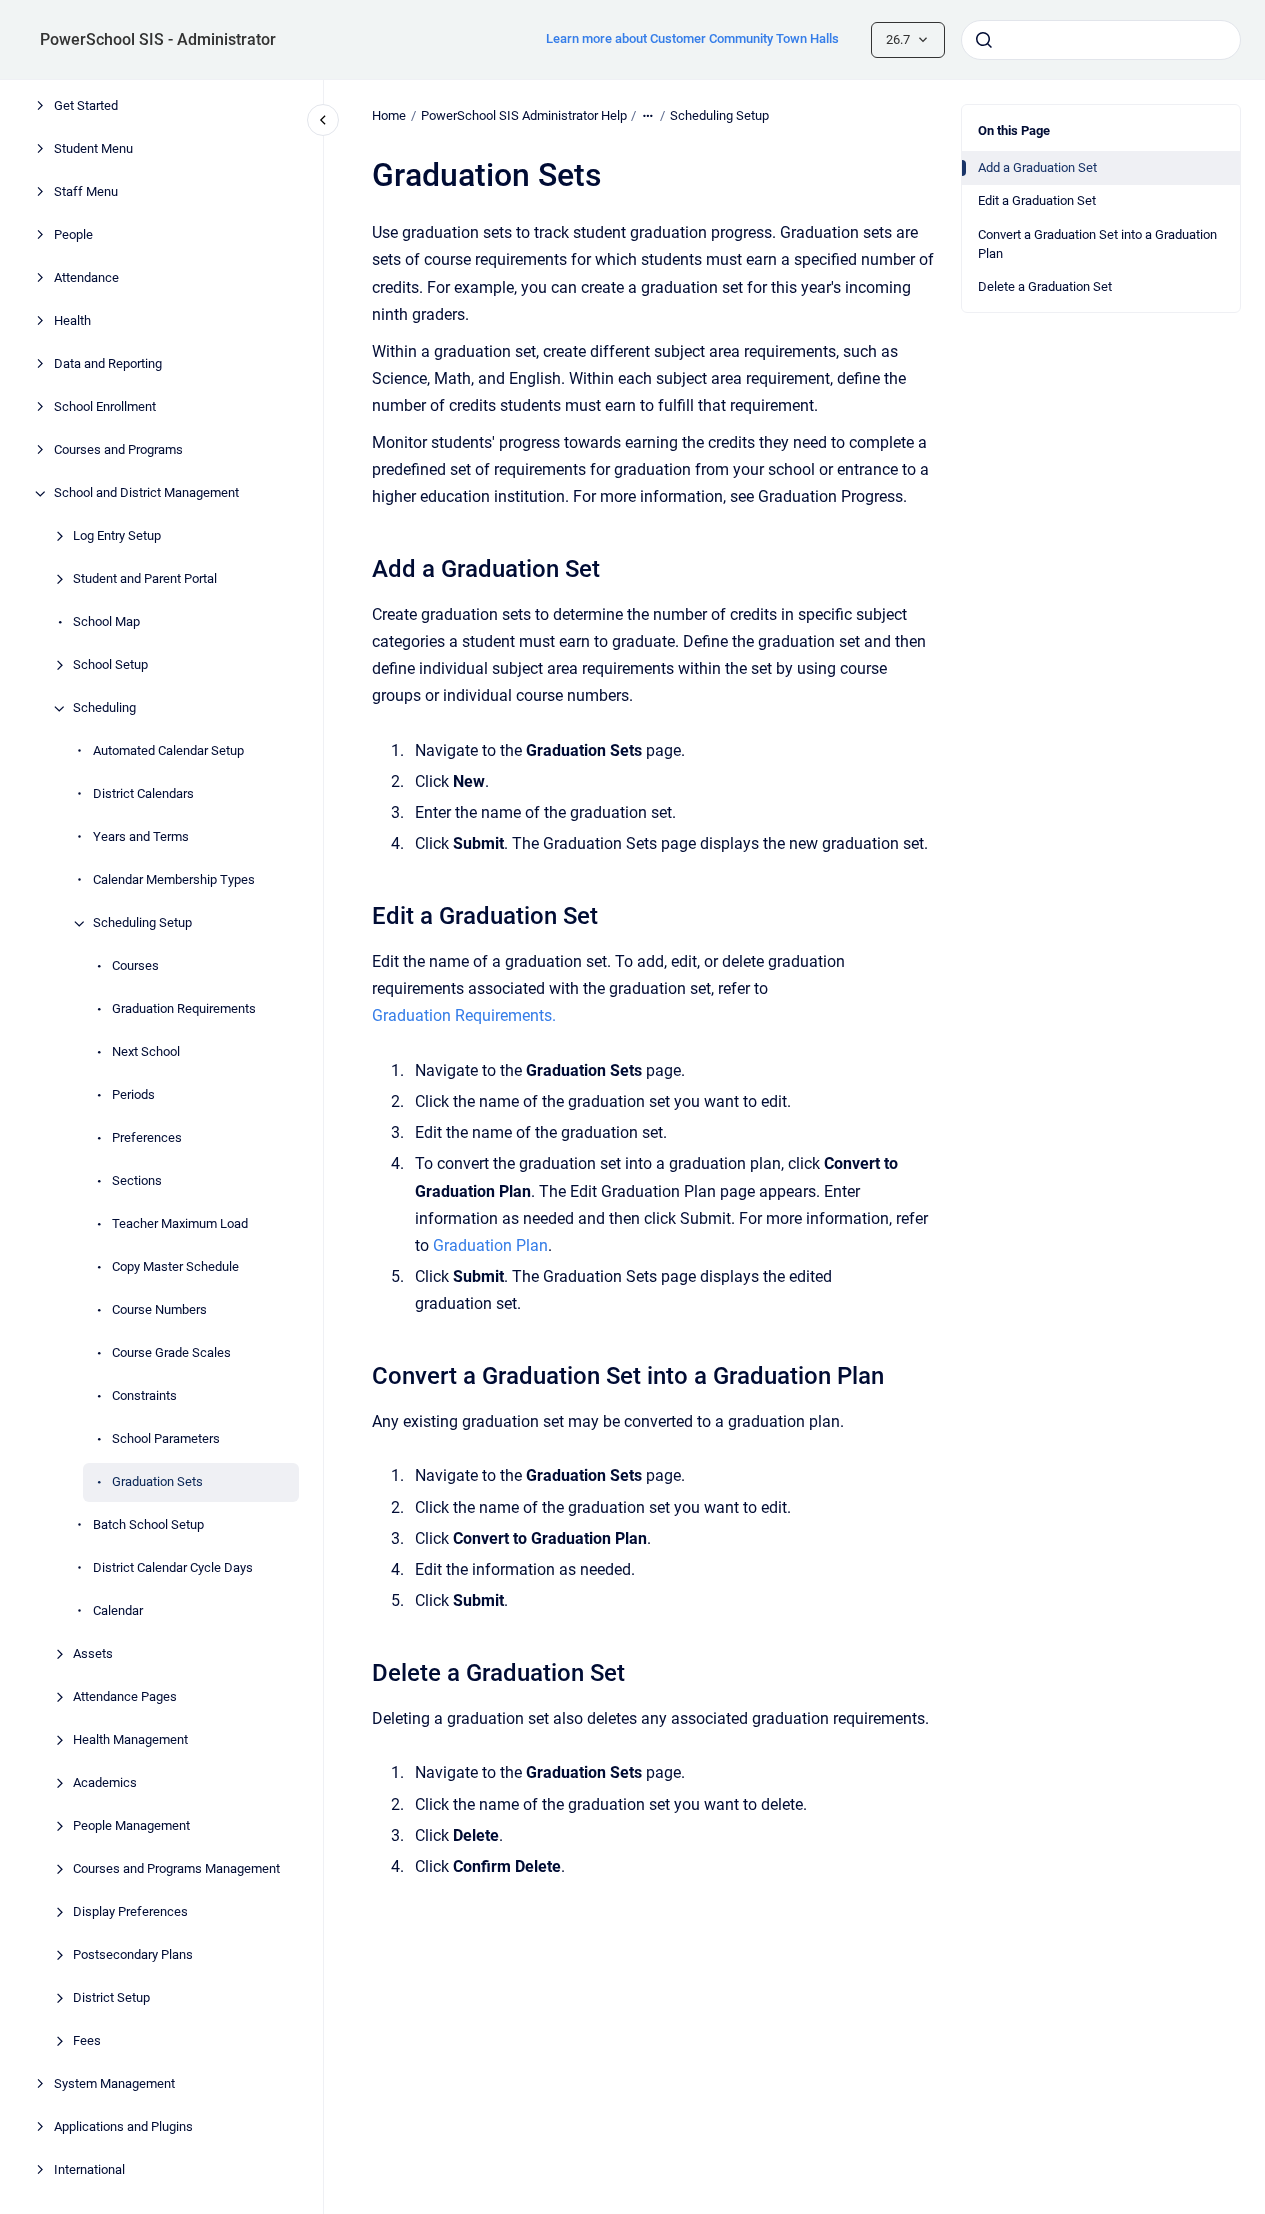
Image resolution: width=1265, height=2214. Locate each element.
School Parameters (166, 1439)
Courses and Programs (118, 450)
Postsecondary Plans (133, 1955)
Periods (133, 1095)
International (89, 2170)
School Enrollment (105, 407)
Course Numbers (159, 1310)
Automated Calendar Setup (168, 751)
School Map (106, 622)
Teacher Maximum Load (180, 1224)
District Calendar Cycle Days (173, 1568)
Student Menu (93, 149)
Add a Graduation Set (1037, 167)
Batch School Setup (148, 1525)
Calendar (118, 1611)
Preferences (147, 1138)
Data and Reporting (108, 364)
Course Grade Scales (171, 1353)
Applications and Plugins (123, 2127)
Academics (105, 1783)
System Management (114, 2084)
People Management (131, 1826)
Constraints (144, 1396)
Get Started (86, 106)
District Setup (111, 1998)
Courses (135, 966)
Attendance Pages (125, 1697)
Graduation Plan (490, 1245)
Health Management (130, 1740)
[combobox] (1101, 40)
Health (72, 321)
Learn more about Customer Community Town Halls (692, 38)
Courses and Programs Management (176, 1869)
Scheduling (104, 708)
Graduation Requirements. (464, 1015)
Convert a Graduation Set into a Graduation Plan (1097, 244)
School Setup (110, 665)
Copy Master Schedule (175, 1267)
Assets (93, 1654)
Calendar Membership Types (174, 880)
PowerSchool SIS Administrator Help (524, 115)
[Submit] (984, 40)
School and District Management (146, 493)
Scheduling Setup (142, 923)
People (73, 235)
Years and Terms (141, 837)
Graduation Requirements (184, 1009)
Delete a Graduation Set (1045, 286)
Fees (87, 2041)
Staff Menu (86, 192)
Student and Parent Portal (145, 579)
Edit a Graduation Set (1037, 200)
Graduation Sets (157, 1482)
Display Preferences (130, 1912)
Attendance (86, 278)
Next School (146, 1052)
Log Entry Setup (117, 536)
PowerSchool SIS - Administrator (158, 39)
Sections (137, 1181)
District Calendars (143, 794)
